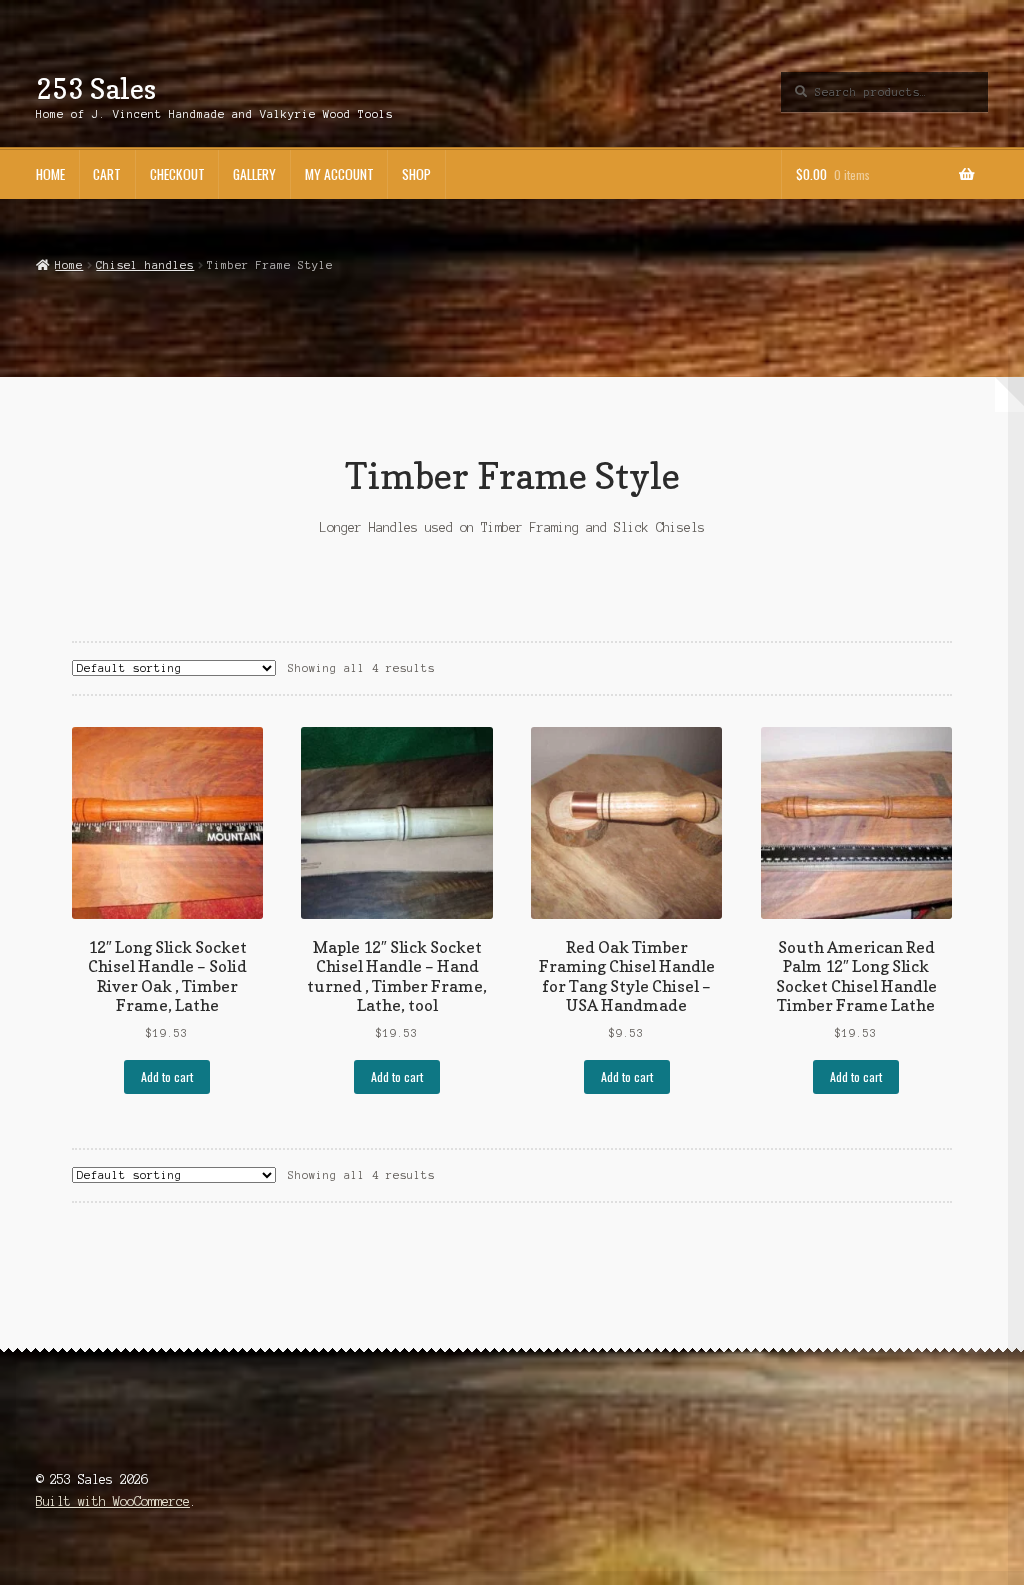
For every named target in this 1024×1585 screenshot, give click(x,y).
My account (339, 174)
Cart (107, 174)
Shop (416, 174)
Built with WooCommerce (113, 1501)
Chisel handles (145, 265)
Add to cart (167, 1076)
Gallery (254, 174)
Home (50, 174)
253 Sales (96, 88)
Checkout (177, 174)
